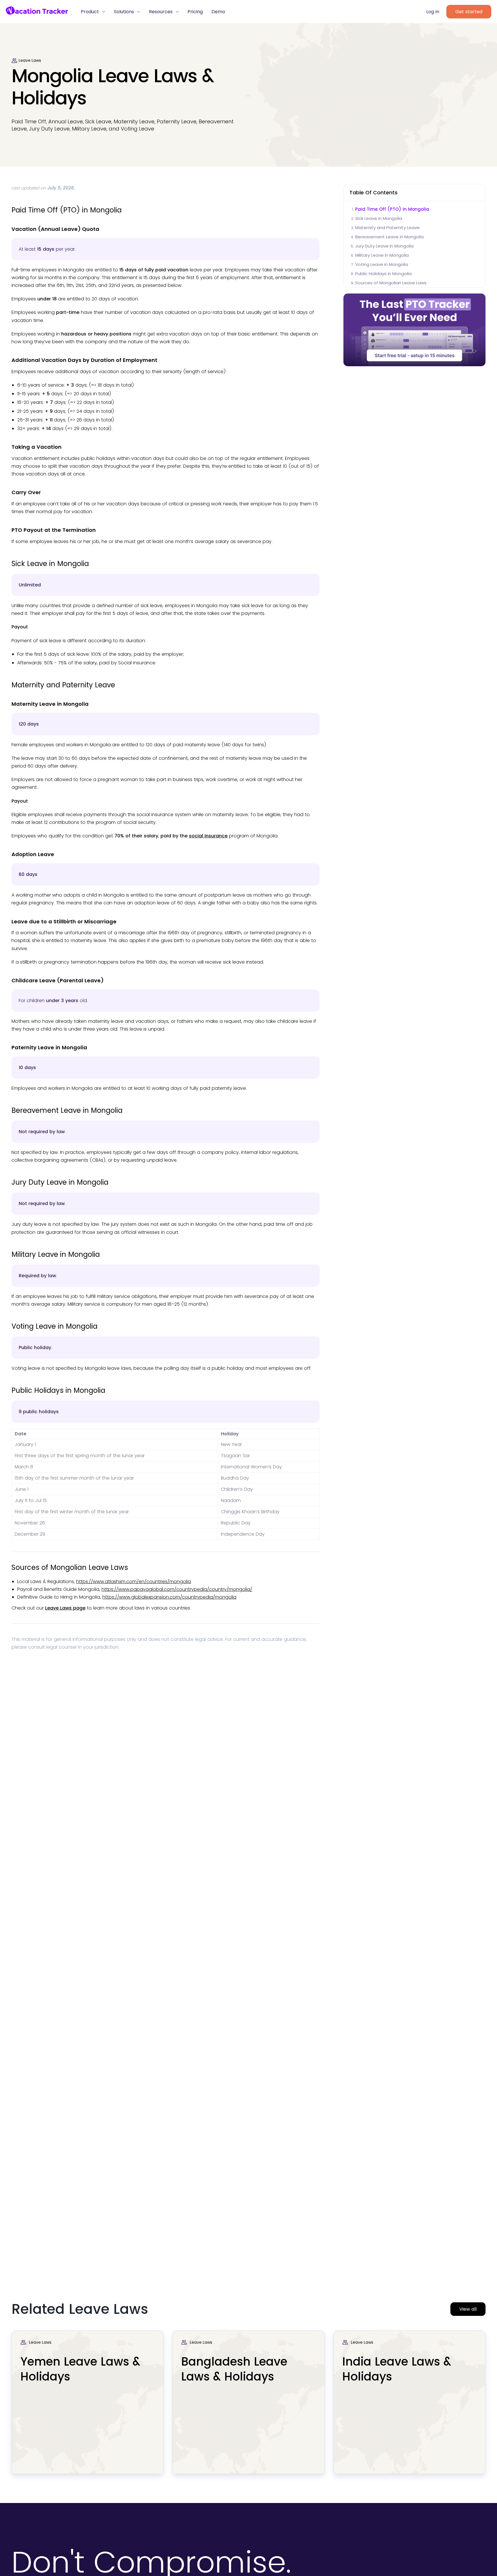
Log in (433, 12)
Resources (161, 12)
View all (468, 2309)
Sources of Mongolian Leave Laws (391, 283)
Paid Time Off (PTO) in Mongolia (392, 209)
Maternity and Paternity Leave (387, 228)
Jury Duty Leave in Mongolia (384, 246)
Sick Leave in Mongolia (379, 218)
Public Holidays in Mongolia (383, 274)
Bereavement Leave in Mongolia (389, 237)
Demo (218, 12)
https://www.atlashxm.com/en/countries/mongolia (134, 1582)
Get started (469, 12)
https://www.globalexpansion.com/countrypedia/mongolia (169, 1597)
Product (91, 12)
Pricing (195, 12)
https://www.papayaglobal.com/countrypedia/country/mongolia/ (177, 1589)
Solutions (125, 12)
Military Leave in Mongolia (382, 255)
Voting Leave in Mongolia (382, 264)
